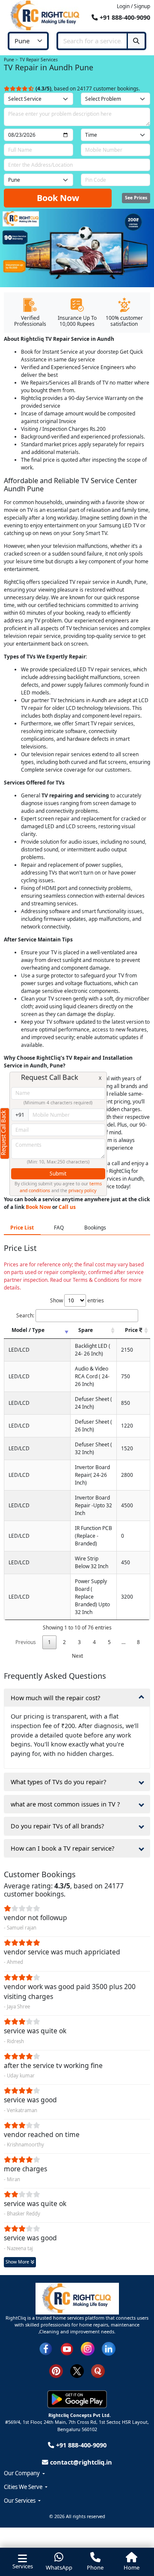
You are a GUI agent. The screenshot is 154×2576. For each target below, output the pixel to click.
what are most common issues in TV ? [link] (65, 1804)
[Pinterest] (56, 2370)
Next (77, 1656)
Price (132, 1330)
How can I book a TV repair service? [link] (62, 1848)
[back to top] (135, 2536)
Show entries (77, 1300)
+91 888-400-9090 (124, 17)
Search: (25, 1315)
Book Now (58, 198)
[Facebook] (46, 2348)
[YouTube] (67, 2348)
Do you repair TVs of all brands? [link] (57, 1826)
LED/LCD (19, 1350)
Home (132, 2567)
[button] (77, 2474)
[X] (77, 2370)
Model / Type (28, 1330)
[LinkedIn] (109, 2348)
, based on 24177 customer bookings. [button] (88, 89)
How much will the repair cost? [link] (55, 1698)
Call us (67, 1207)
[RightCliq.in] (46, 15)
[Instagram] (88, 2348)
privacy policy (82, 1190)
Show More (18, 2262)
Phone (95, 2567)
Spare (86, 1330)
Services (23, 2566)
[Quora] (98, 2370)
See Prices (136, 198)
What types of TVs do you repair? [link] (58, 1782)
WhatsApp (59, 2567)
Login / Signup (133, 6)
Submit (58, 1174)
